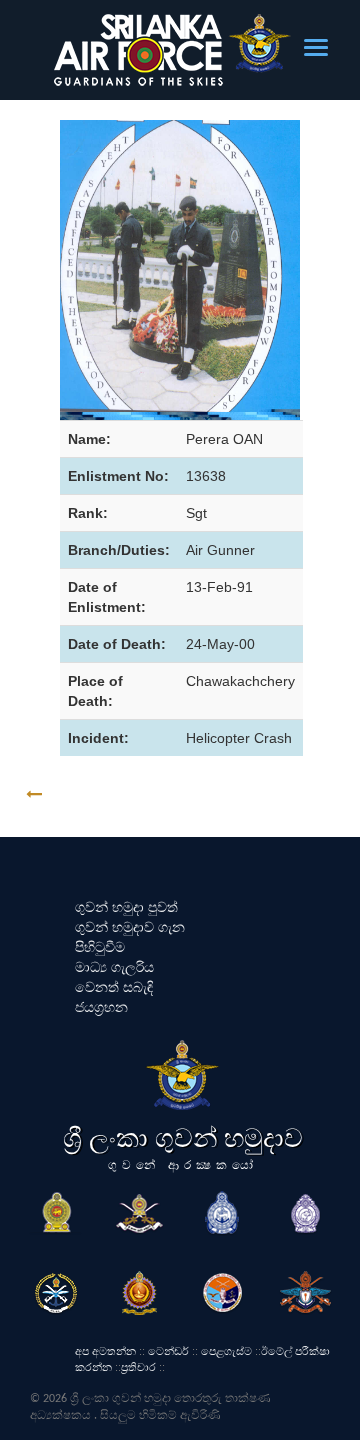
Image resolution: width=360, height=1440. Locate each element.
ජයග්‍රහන (101, 1007)
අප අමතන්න (105, 1351)
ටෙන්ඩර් (168, 1351)
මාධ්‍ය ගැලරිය (114, 967)
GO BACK (97, 794)
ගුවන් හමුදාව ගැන (130, 927)
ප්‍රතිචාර (138, 1367)
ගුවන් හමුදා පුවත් (126, 907)
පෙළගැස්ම (226, 1351)
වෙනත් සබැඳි (114, 987)
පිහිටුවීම (100, 947)
